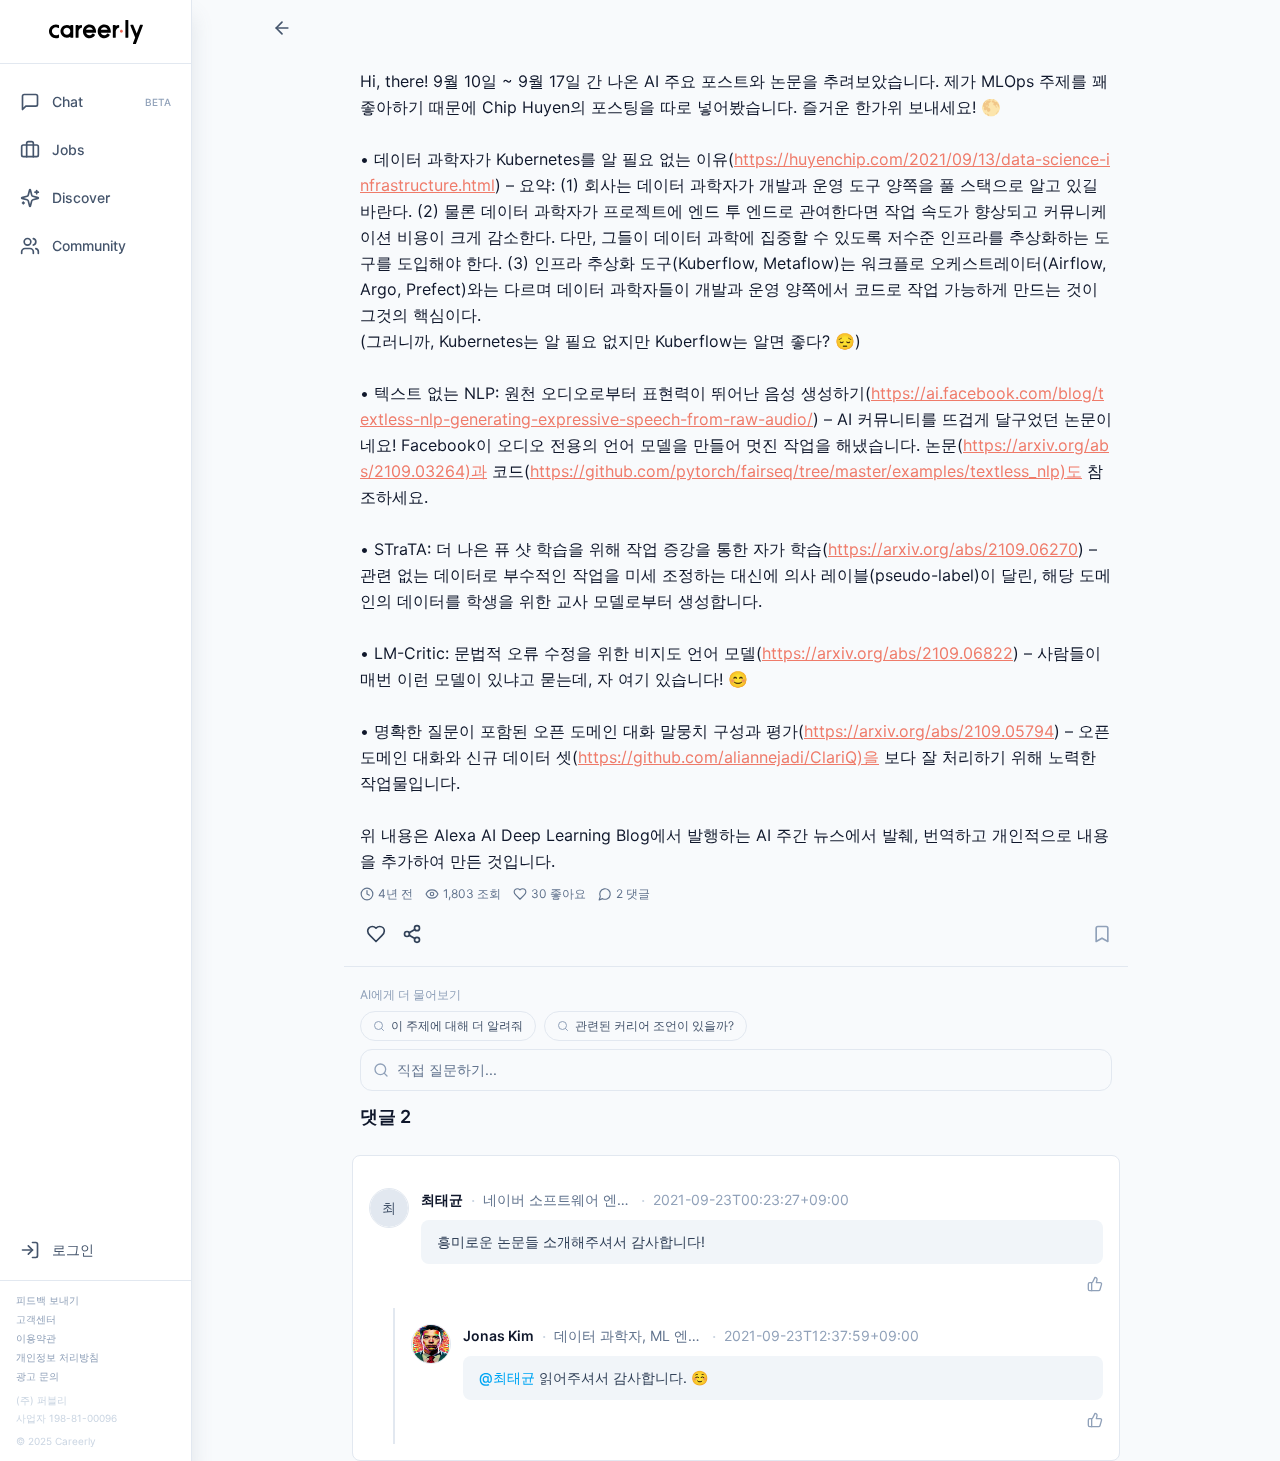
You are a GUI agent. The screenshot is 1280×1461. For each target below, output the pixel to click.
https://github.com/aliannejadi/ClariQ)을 (728, 757)
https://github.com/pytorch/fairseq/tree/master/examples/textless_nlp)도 (806, 471)
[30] (376, 934)
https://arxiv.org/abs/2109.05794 (929, 731)
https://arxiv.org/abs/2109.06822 (887, 653)
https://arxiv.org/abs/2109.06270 (953, 549)
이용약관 (36, 1338)
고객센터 (36, 1319)
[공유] (412, 934)
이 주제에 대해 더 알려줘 (457, 1025)
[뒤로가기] (282, 28)
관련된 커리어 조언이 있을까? (654, 1025)
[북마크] (1102, 934)
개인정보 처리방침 (57, 1357)
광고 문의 (37, 1376)
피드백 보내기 (47, 1300)
